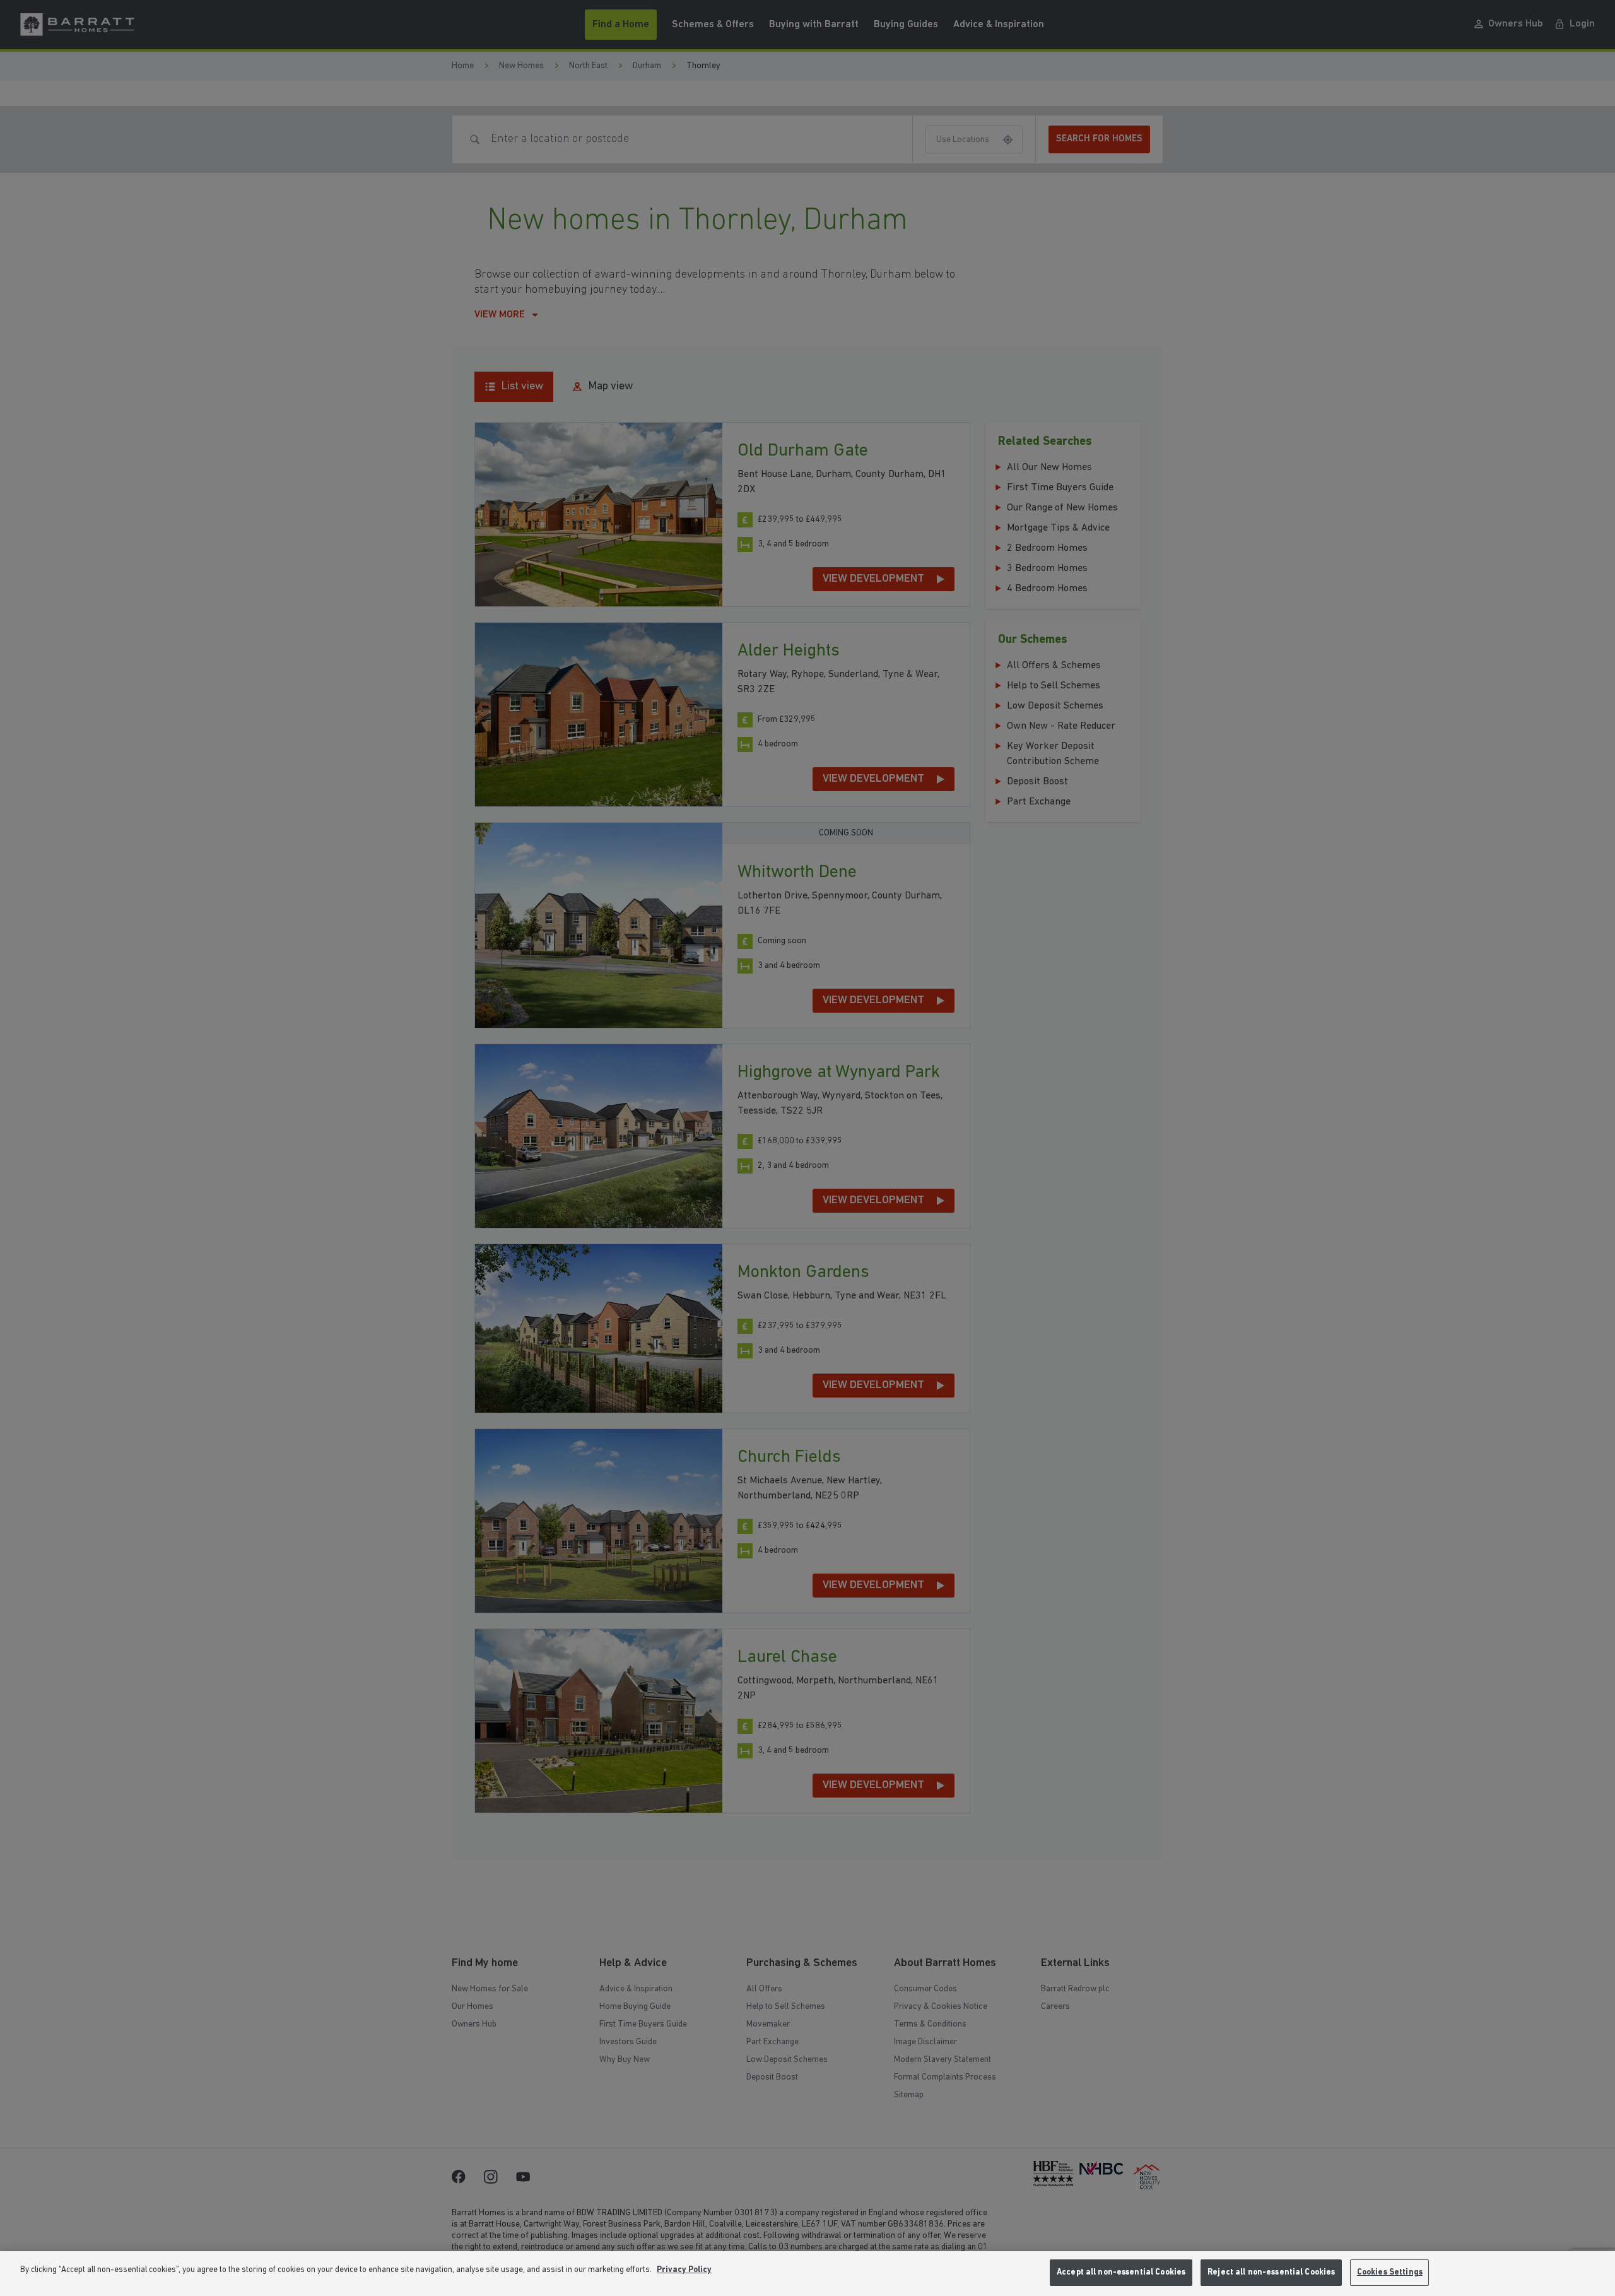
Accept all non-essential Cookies (1121, 2272)
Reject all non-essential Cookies (1271, 2272)
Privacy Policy (684, 2270)
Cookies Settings (1390, 2272)
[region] (807, 2274)
